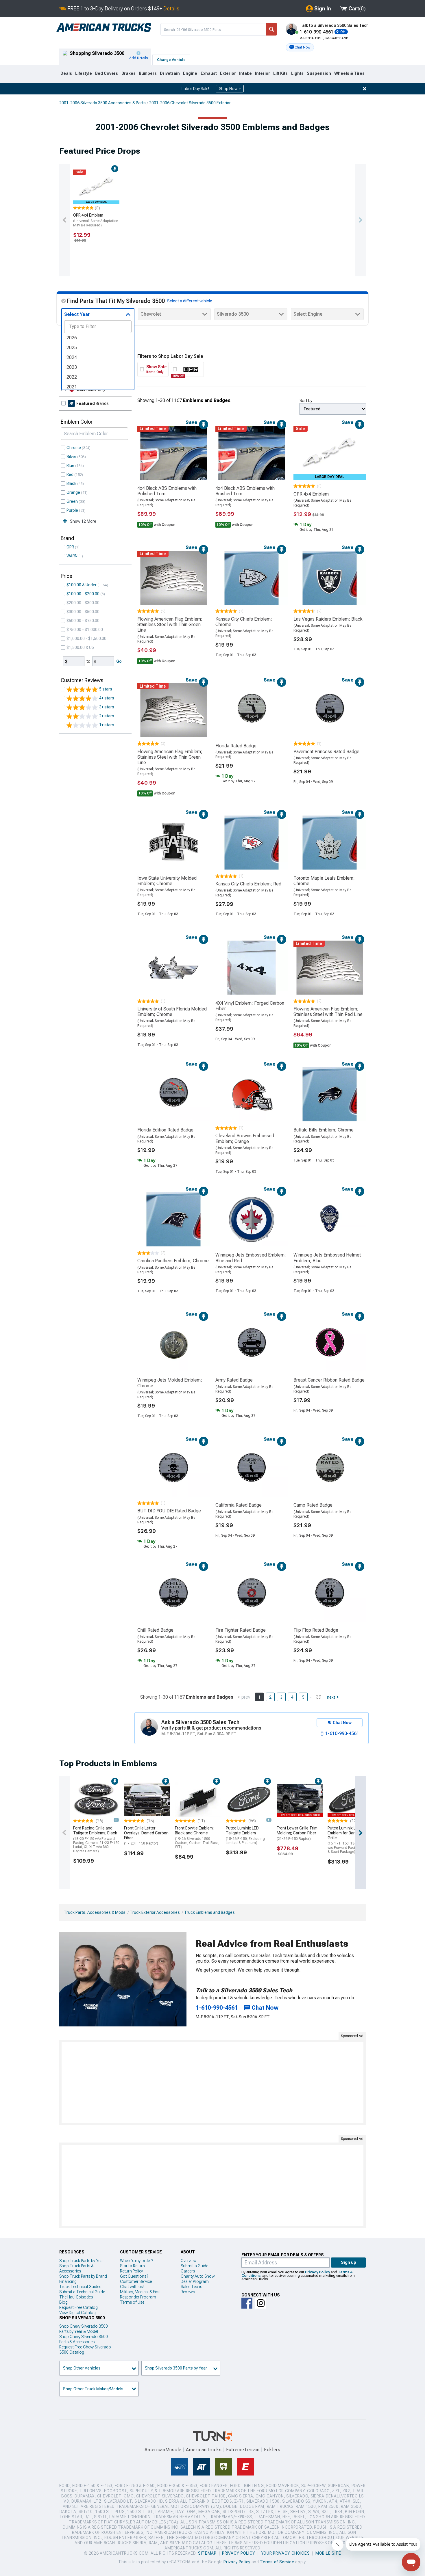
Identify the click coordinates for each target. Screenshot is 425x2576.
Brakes (129, 73)
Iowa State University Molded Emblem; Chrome (167, 881)
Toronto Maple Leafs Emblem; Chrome (324, 881)
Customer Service (136, 2281)
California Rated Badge (239, 1505)
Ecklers (272, 2450)
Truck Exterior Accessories (155, 1912)
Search (271, 29)
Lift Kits (280, 73)
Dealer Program (195, 2281)
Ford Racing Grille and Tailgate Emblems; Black (96, 1839)
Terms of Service (277, 2562)
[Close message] (365, 89)
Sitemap (207, 2553)
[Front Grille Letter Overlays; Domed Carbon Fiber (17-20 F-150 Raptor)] (147, 1799)
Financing (68, 2281)
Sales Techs (191, 2287)
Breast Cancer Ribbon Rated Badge (329, 1380)
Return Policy (131, 2271)
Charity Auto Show (198, 2276)
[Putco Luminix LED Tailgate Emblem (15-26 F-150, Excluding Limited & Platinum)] (249, 1799)
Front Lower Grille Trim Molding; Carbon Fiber (297, 1833)
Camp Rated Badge (313, 1505)
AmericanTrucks (204, 2450)
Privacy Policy (317, 2272)
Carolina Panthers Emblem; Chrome (173, 1261)
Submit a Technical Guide (82, 2292)
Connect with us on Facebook (247, 2303)
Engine (190, 73)
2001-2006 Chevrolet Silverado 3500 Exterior (190, 103)
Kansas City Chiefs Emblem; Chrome (244, 622)
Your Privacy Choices (286, 2553)
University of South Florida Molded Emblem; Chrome (172, 1012)
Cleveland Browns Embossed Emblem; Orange (245, 1138)
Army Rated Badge (234, 1380)
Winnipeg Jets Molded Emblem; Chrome (170, 1383)
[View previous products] (64, 220)
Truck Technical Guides (80, 2287)
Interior (263, 73)
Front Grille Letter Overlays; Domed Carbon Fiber (146, 1836)
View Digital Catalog (77, 2313)
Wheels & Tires (349, 73)
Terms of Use (132, 2302)
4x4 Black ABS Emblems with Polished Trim (167, 491)
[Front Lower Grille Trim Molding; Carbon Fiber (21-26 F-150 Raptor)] (300, 1799)
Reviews (188, 2292)
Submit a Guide (194, 2266)
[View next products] (361, 220)
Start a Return (132, 2266)
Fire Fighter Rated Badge (241, 1630)
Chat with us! (132, 2287)
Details (171, 9)
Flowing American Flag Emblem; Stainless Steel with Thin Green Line (170, 625)
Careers (188, 2271)
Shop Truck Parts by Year (82, 2261)
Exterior (228, 73)
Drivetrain (170, 73)
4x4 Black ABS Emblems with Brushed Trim (245, 491)
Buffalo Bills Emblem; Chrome (324, 1130)
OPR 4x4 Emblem (96, 220)
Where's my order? (136, 2261)
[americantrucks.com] (104, 28)
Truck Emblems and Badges (209, 1912)
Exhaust (209, 73)
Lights (297, 73)
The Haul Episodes (76, 2297)
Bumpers (148, 73)
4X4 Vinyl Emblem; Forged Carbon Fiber (250, 1006)
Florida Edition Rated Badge (165, 1130)
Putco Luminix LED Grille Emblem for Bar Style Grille (350, 1840)
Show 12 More (83, 521)
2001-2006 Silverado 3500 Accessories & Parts (102, 103)
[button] (300, 47)
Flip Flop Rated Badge (316, 1630)
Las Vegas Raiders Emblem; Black (328, 619)
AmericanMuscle (163, 2450)
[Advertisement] (212, 2082)
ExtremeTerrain (243, 2450)
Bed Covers (107, 73)
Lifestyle (84, 73)
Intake (245, 73)
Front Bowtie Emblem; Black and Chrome (197, 1837)
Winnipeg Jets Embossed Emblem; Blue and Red (251, 1258)
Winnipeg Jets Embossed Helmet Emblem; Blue (327, 1258)
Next (331, 1697)
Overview (189, 2261)
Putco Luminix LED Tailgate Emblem (245, 1835)
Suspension (319, 73)
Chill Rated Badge (155, 1630)
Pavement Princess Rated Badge (326, 752)
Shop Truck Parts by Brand (83, 2276)
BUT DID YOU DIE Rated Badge (169, 1511)
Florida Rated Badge (236, 746)
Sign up (349, 2262)
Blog (63, 2302)
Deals (66, 73)
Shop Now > (230, 89)
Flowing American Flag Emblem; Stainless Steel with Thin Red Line (328, 1012)
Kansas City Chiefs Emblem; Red (248, 884)
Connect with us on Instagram (261, 2303)
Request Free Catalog (78, 2307)
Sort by (306, 401)
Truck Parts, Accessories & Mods (95, 1912)
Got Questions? (134, 2276)
